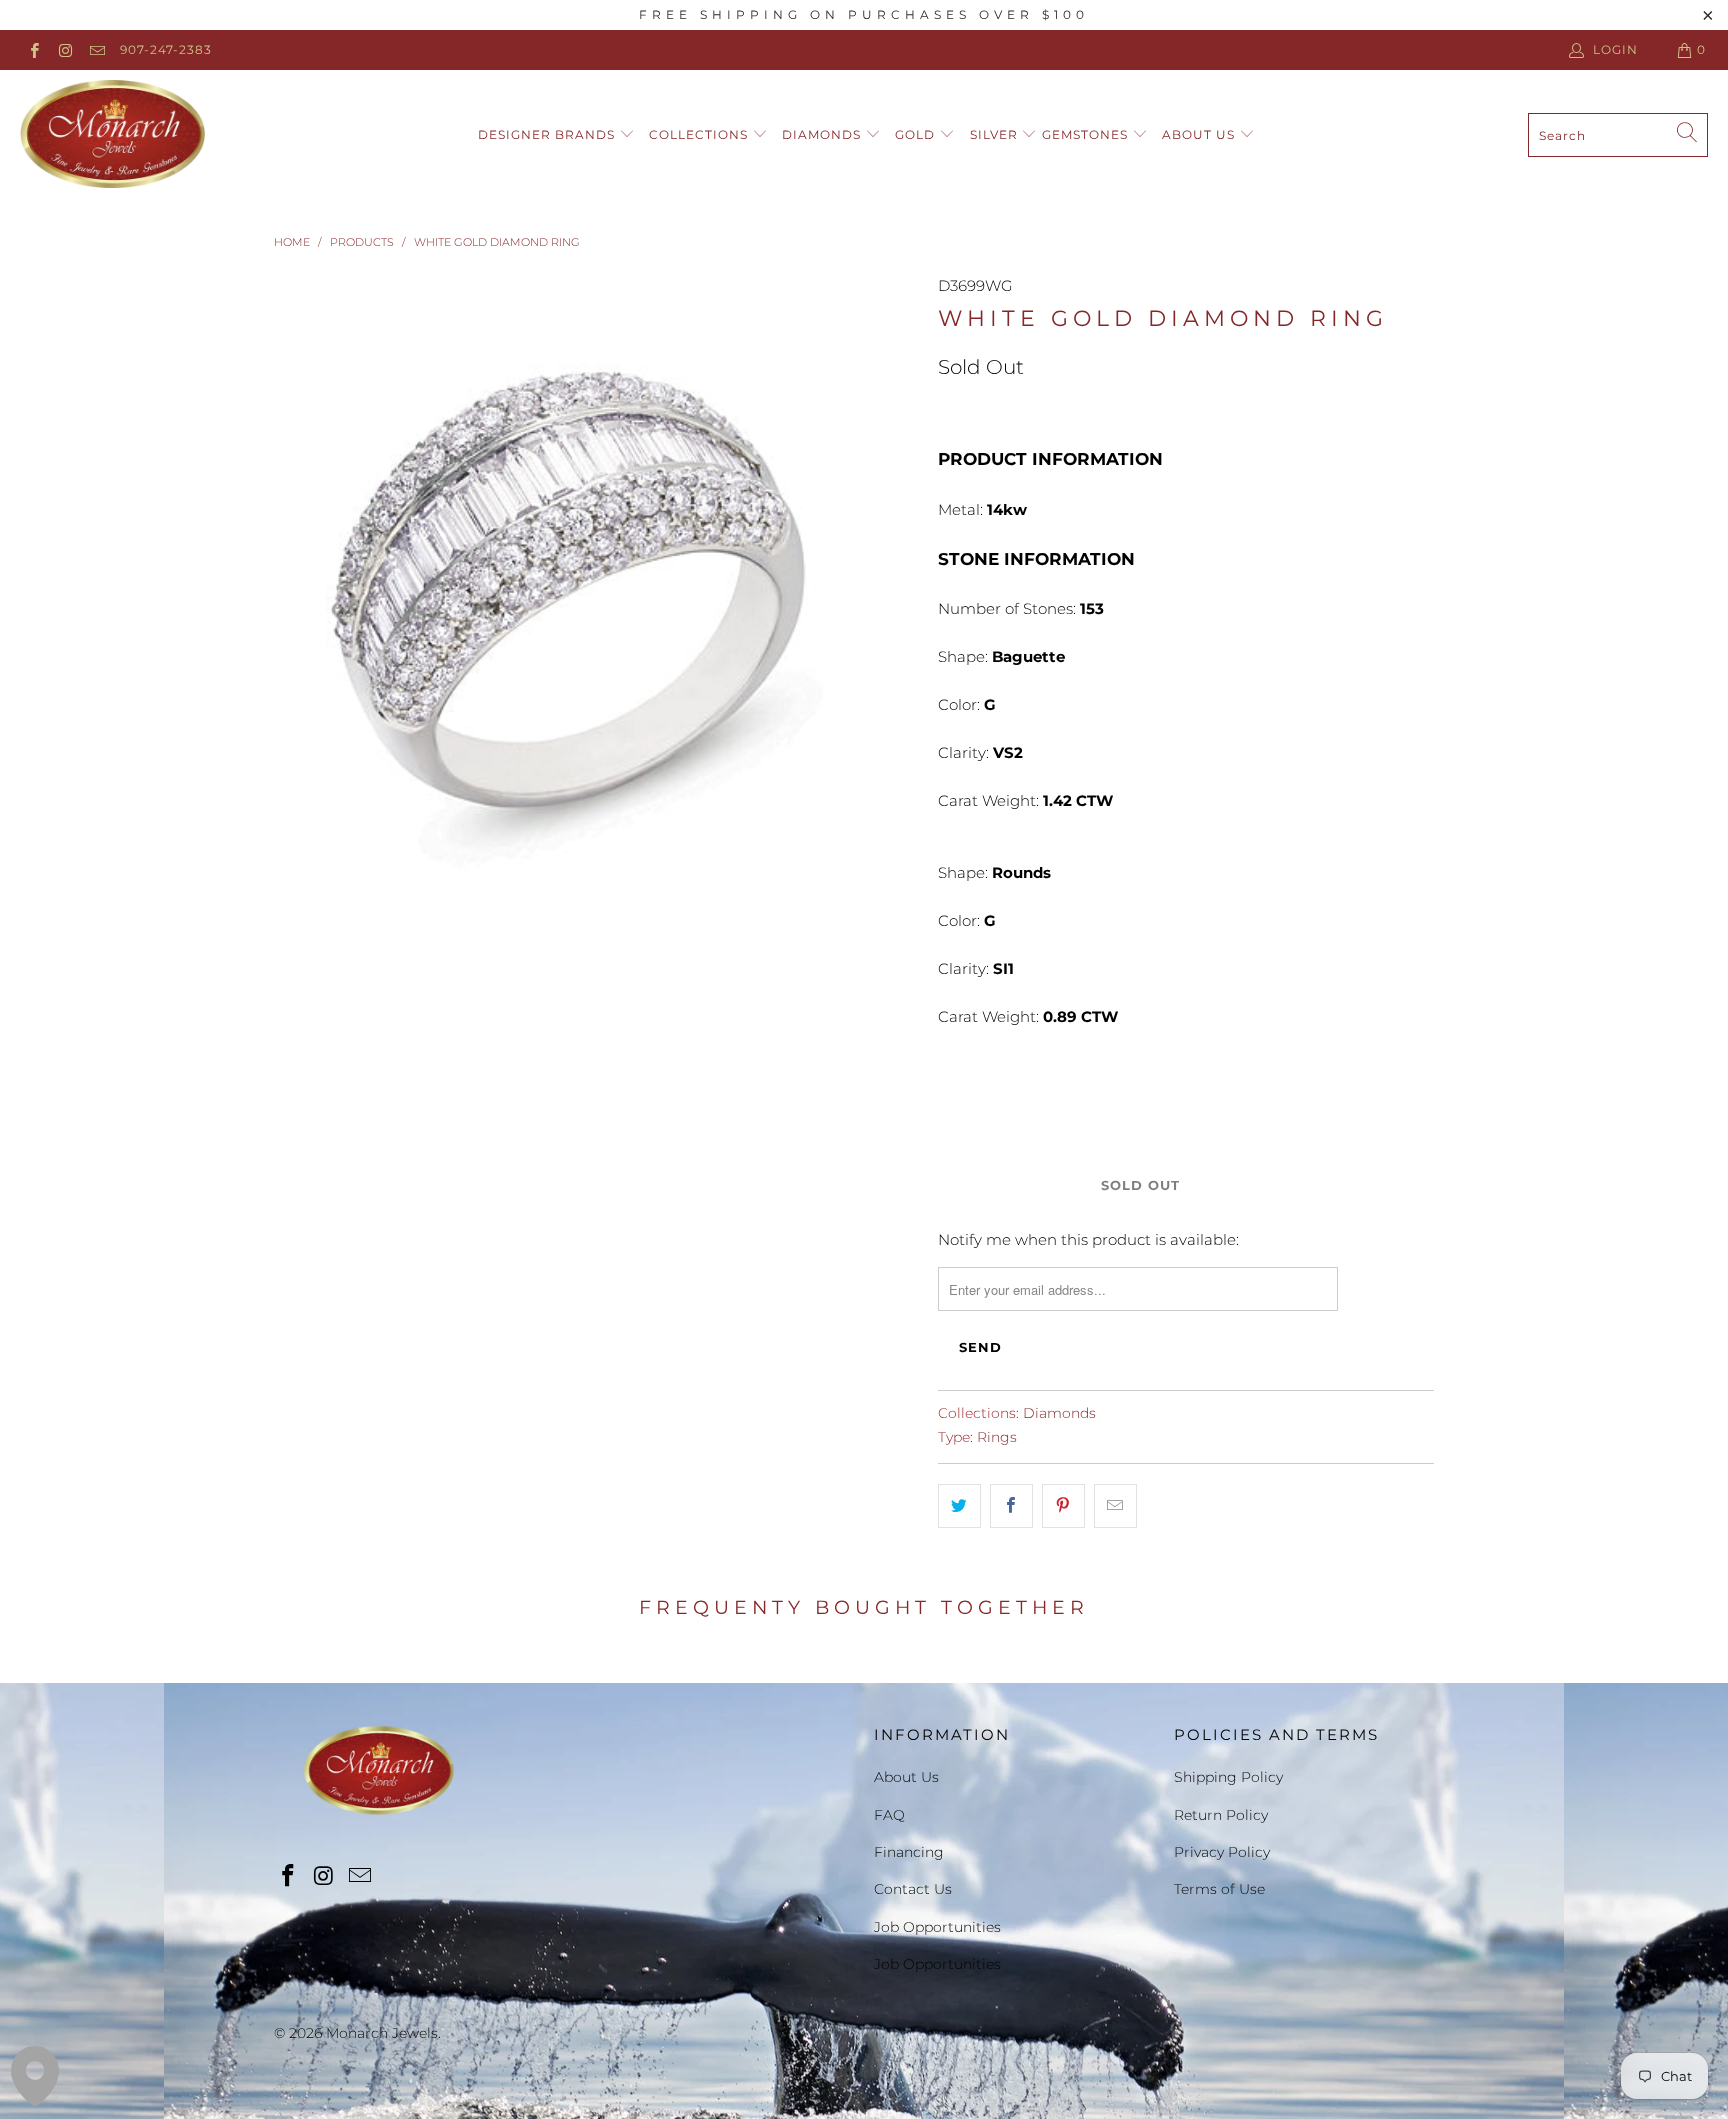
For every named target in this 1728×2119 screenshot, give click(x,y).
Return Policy (1221, 1815)
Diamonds (823, 134)
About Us (1200, 134)
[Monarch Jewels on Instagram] (64, 49)
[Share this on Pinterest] (1063, 1506)
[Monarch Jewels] (112, 135)
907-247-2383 (166, 49)
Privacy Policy (1222, 1852)
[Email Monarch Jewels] (96, 49)
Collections (700, 134)
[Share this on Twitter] (959, 1506)
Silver (996, 134)
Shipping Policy (1228, 1777)
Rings (997, 1437)
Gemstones (1087, 134)
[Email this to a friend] (1115, 1506)
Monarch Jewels (382, 2033)
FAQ (889, 1815)
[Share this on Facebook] (1011, 1506)
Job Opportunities (937, 1927)
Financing (909, 1852)
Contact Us (913, 1889)
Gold (917, 134)
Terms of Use (1219, 1889)
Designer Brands (548, 134)
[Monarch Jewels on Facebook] (33, 49)
